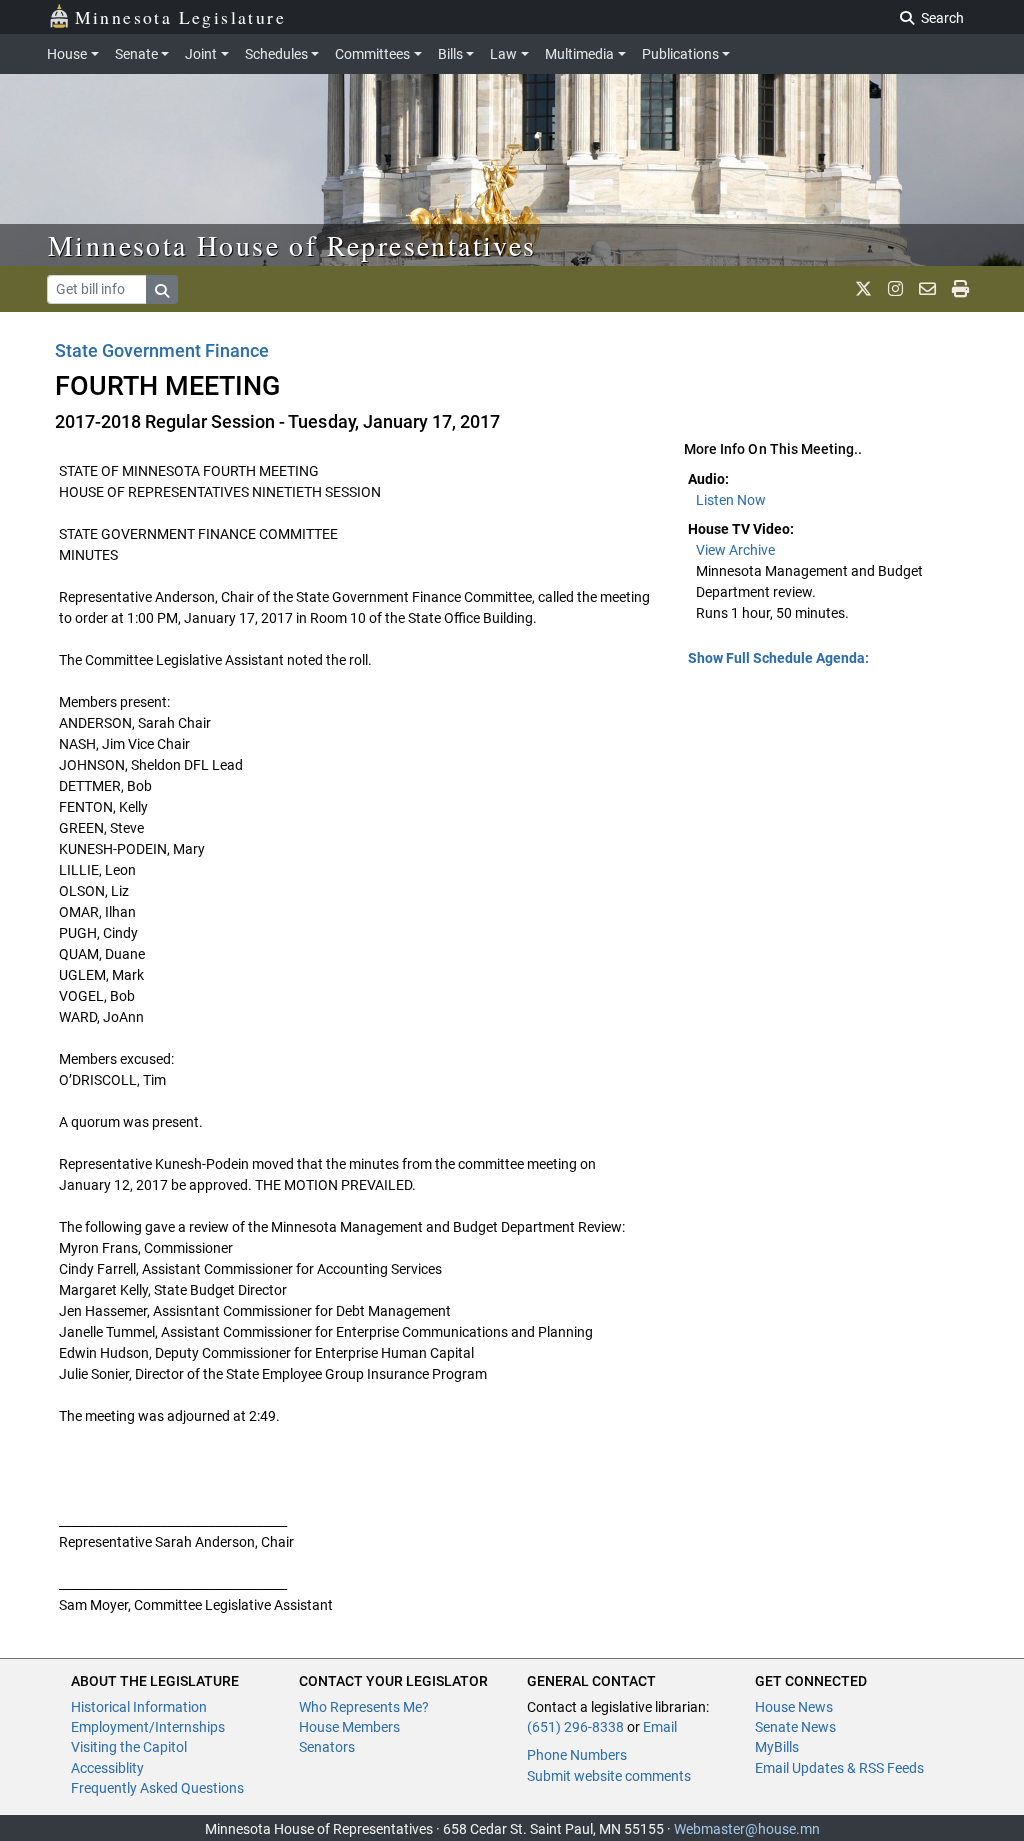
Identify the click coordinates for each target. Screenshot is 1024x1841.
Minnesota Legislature (180, 17)
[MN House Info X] (863, 289)
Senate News (795, 1727)
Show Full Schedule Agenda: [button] (778, 658)
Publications (680, 54)
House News (794, 1707)
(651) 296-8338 (575, 1727)
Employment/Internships (148, 1727)
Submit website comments (609, 1776)
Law (503, 54)
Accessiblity (107, 1768)
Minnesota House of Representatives (292, 245)
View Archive (735, 550)
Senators (327, 1747)
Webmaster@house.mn (747, 1829)
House (67, 54)
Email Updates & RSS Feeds (839, 1768)
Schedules (276, 54)
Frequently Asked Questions (157, 1788)
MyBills (777, 1747)
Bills (450, 54)
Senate (136, 54)
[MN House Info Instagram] (895, 289)
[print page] (960, 289)
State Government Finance (162, 350)
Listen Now (731, 500)
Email (660, 1727)
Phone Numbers (577, 1755)
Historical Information (139, 1707)
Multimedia (579, 54)
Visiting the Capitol (129, 1747)
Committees (372, 54)
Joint (201, 54)
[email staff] (927, 289)
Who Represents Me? (364, 1707)
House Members (349, 1727)
